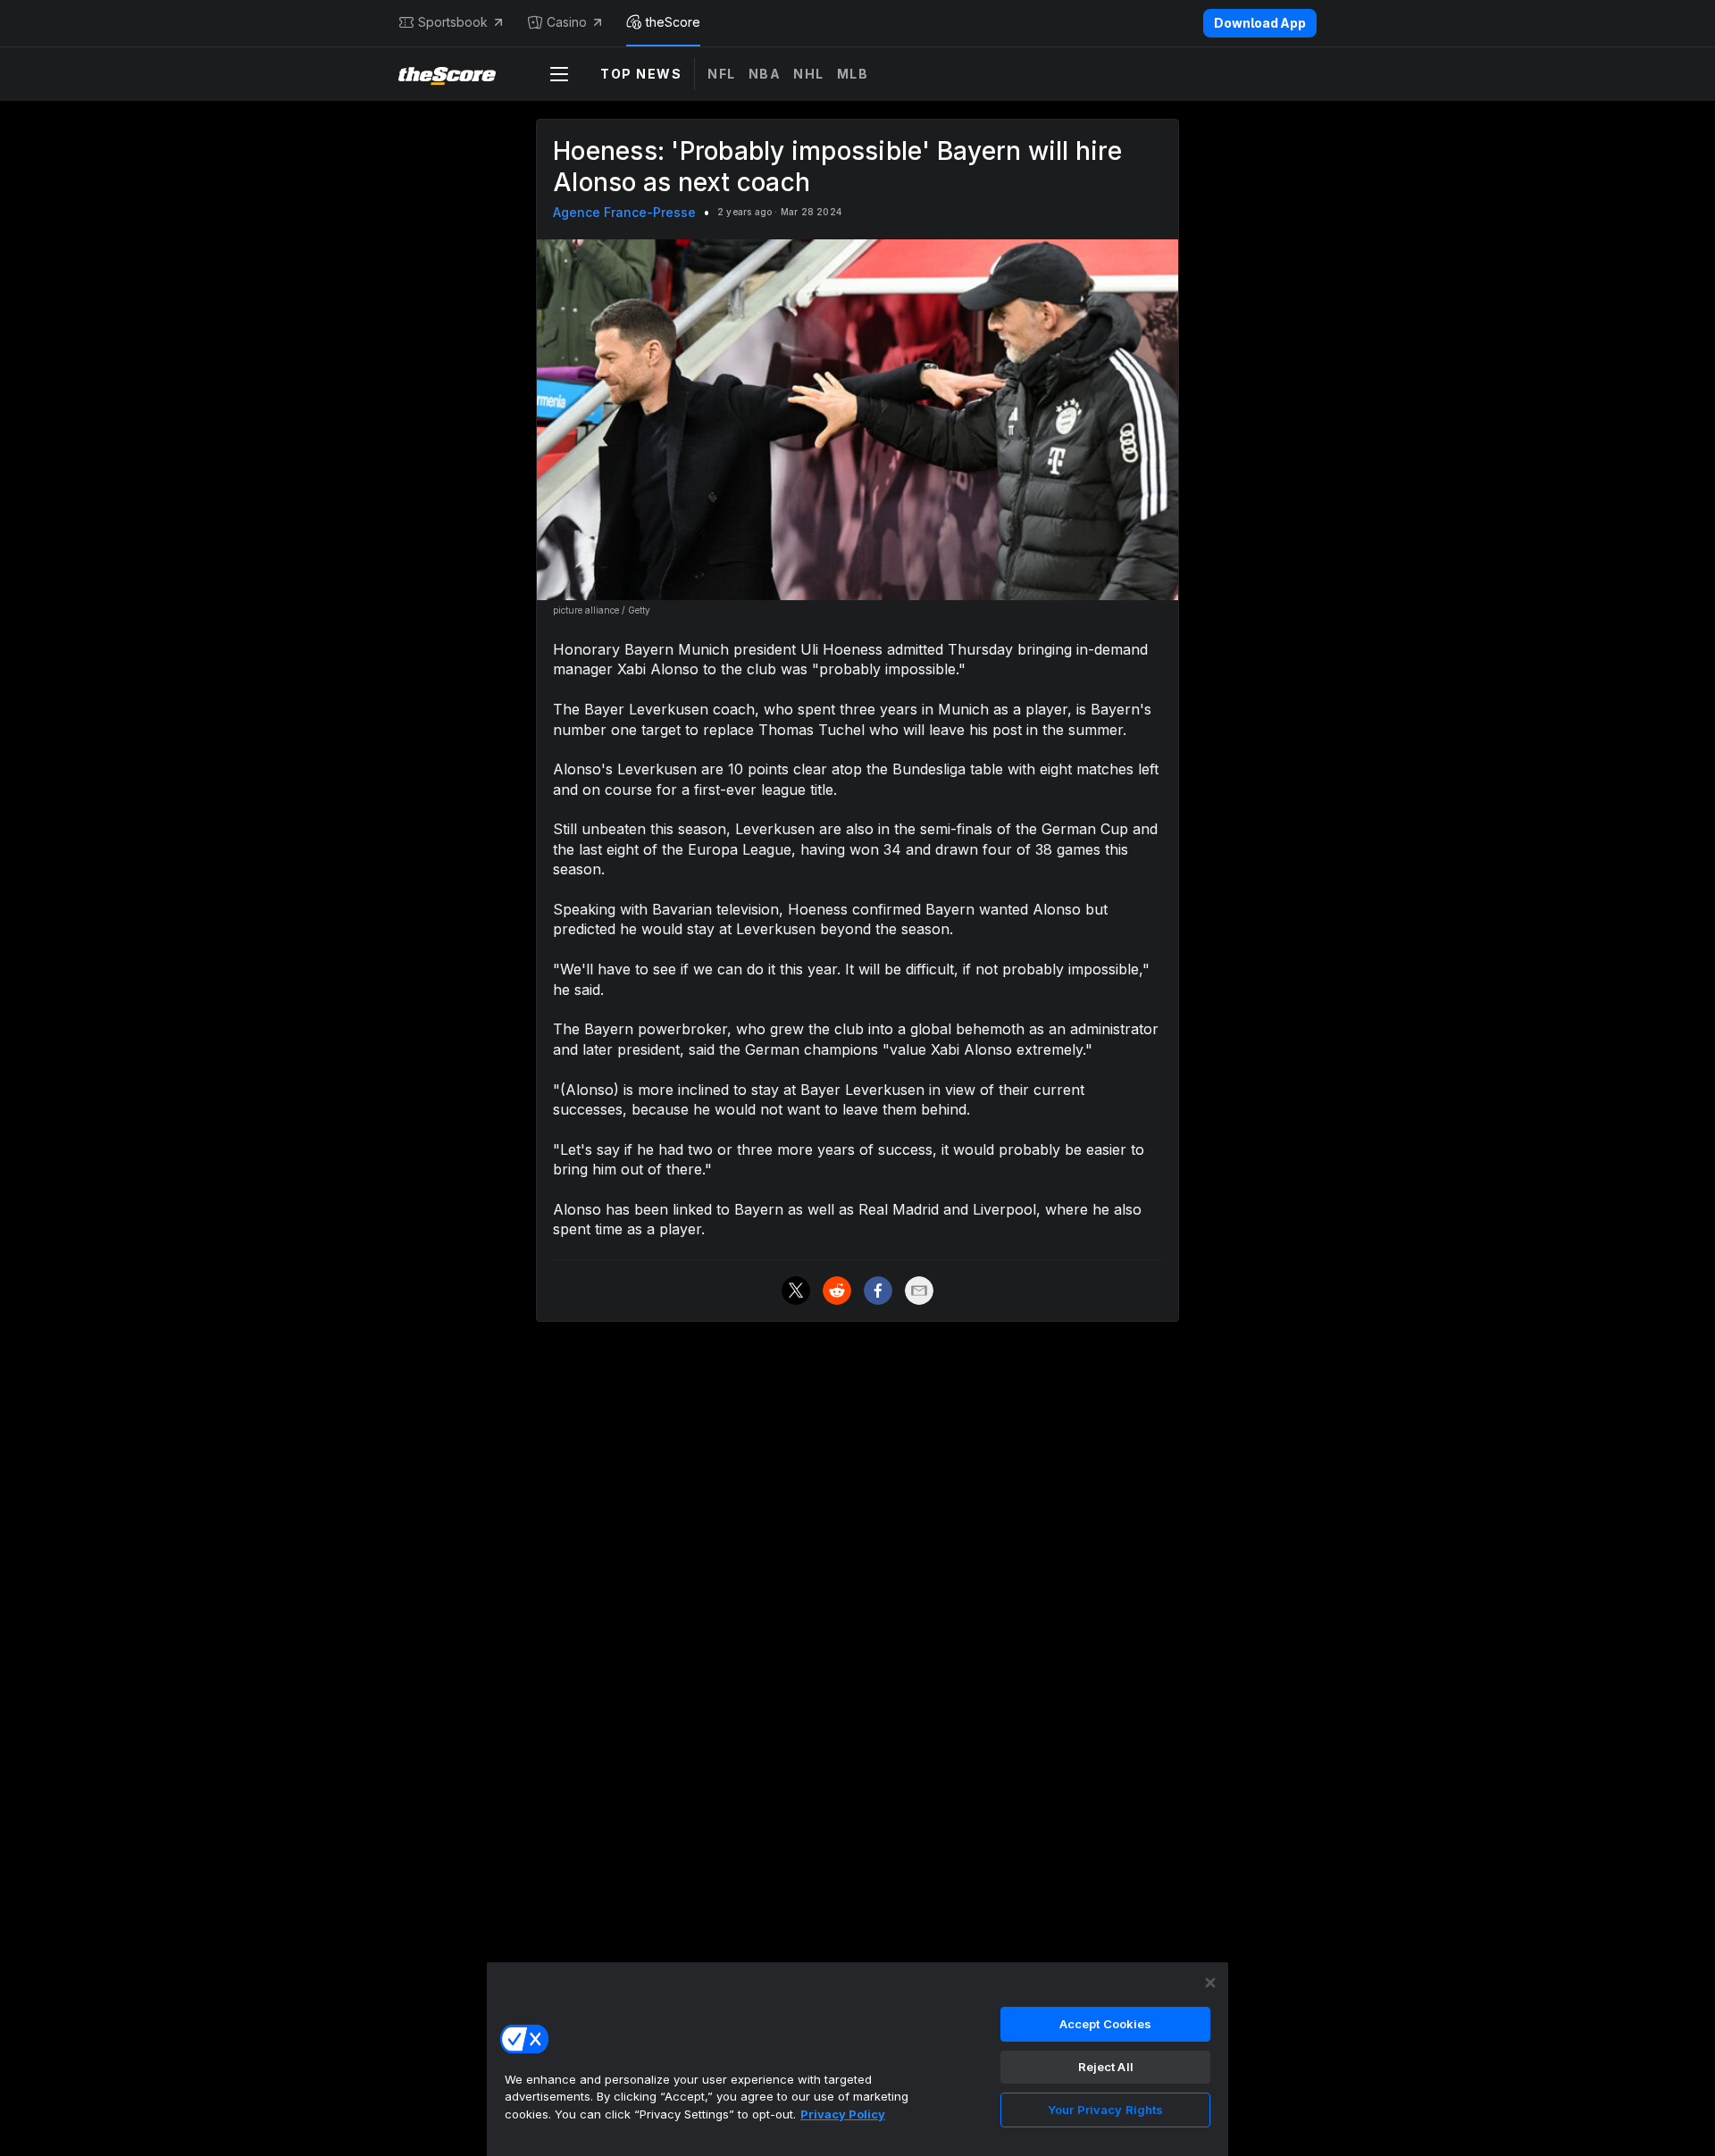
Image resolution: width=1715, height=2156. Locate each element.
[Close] (1210, 1983)
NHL (809, 74)
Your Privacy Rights (1105, 2110)
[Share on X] (796, 1291)
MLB (853, 74)
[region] (857, 2059)
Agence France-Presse (624, 212)
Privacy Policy (843, 2114)
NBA (765, 74)
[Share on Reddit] (837, 1291)
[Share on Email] (919, 1291)
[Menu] (559, 74)
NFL (722, 74)
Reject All (1106, 2067)
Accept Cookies (1106, 2024)
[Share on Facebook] (878, 1291)
